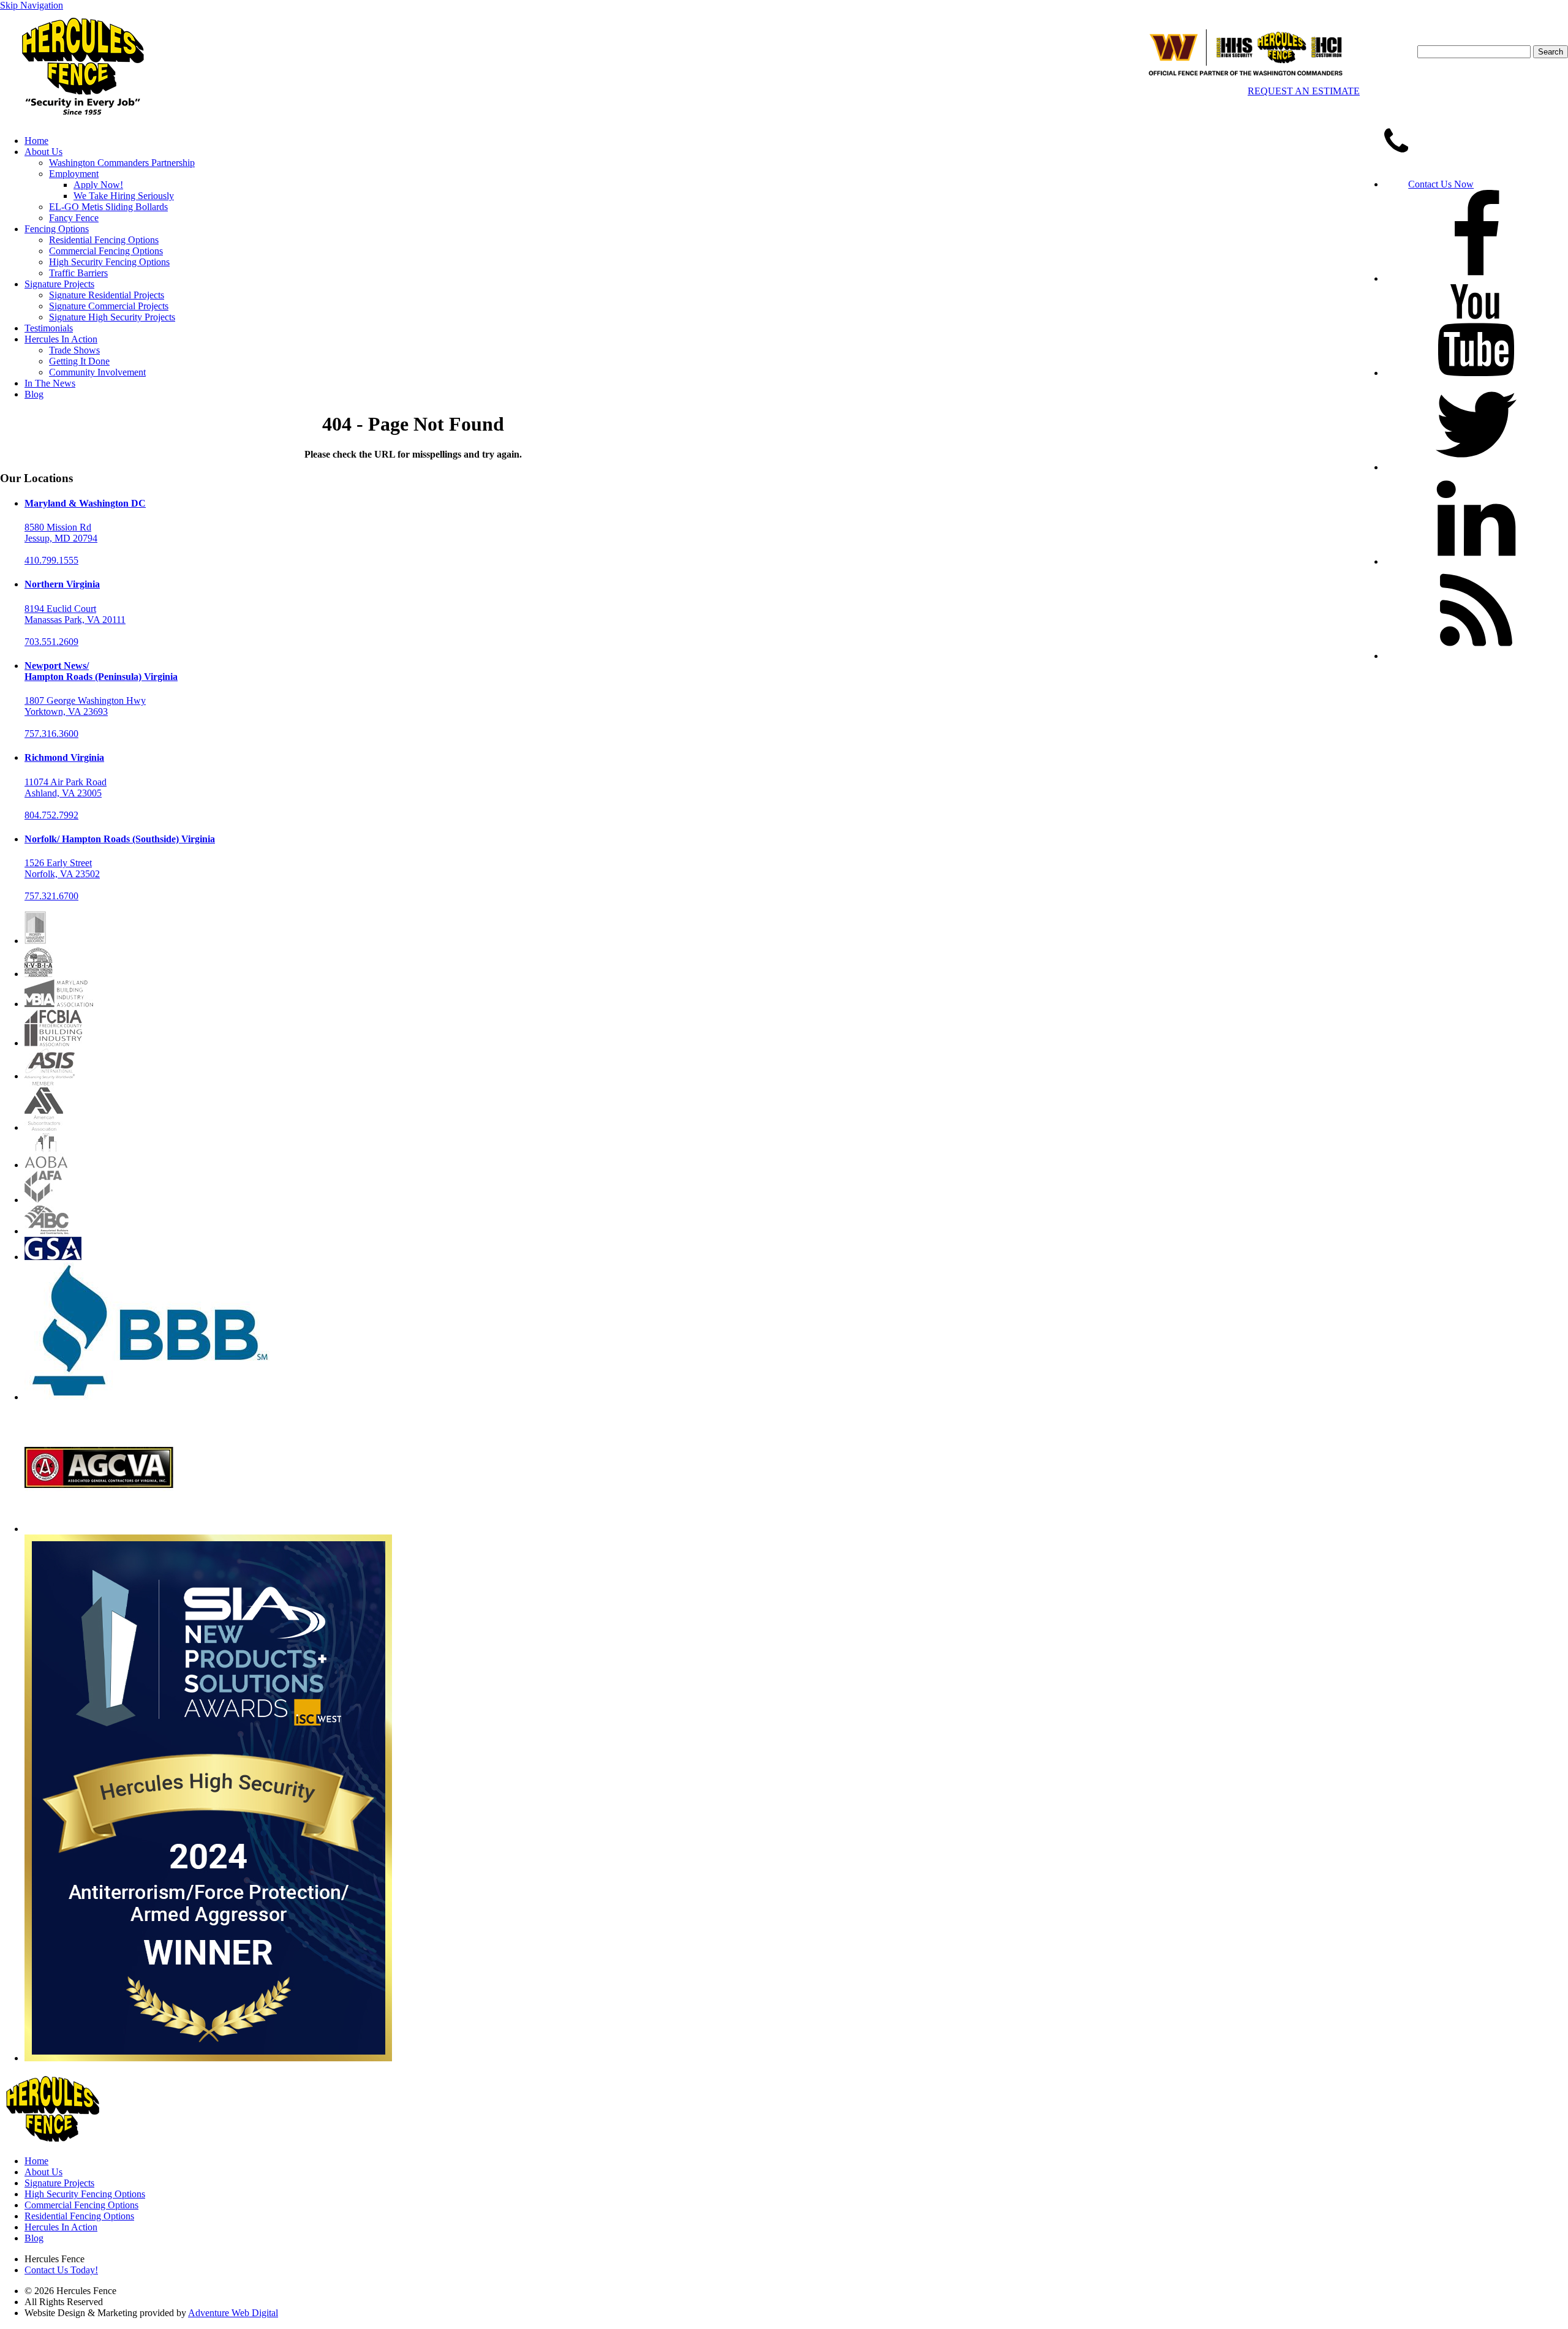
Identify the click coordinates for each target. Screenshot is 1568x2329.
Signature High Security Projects (112, 317)
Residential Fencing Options (104, 240)
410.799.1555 (51, 560)
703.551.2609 (51, 642)
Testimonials (49, 328)
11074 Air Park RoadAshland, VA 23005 (66, 787)
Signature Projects (59, 284)
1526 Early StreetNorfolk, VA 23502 (62, 868)
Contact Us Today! (61, 2270)
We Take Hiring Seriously (124, 196)
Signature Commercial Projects (109, 306)
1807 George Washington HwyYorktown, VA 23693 (85, 706)
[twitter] (1476, 467)
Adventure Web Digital (233, 2313)
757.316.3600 (51, 734)
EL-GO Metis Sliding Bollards (108, 207)
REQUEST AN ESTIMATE (1304, 91)
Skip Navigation (32, 5)
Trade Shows (74, 350)
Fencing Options (57, 229)
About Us (43, 152)
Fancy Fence (74, 218)
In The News (50, 383)
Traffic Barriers (78, 273)
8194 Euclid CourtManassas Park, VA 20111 (75, 614)
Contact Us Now (1441, 184)
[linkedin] (1476, 561)
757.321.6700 (51, 896)
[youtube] (1476, 373)
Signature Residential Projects (107, 295)
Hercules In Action (61, 339)
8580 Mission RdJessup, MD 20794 (61, 533)
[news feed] (1476, 656)
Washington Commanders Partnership (122, 163)
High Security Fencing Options (109, 262)
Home (36, 141)
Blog (34, 394)
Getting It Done (79, 361)
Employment (74, 174)
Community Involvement (97, 372)
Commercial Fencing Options (106, 251)
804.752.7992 (51, 815)
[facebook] (1476, 278)
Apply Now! (98, 185)
